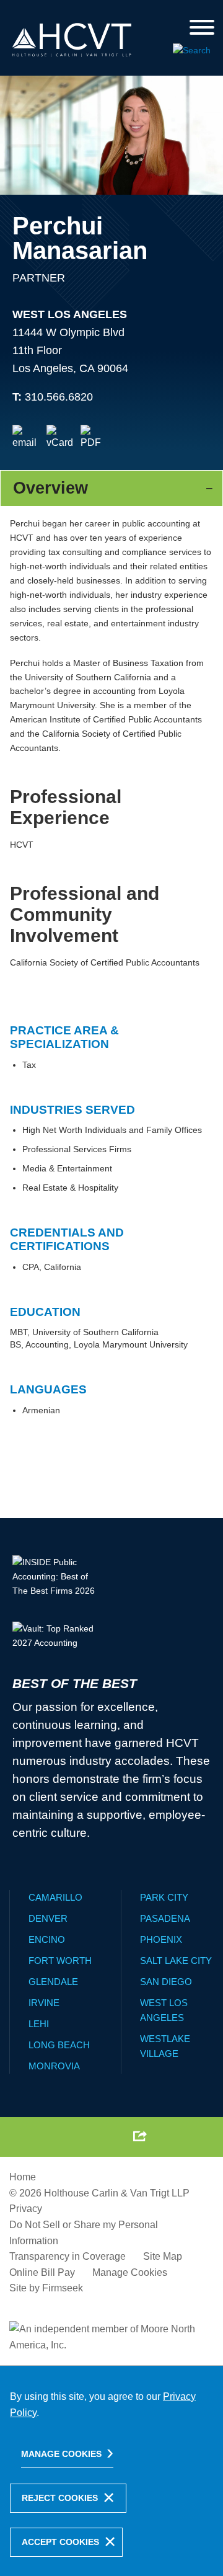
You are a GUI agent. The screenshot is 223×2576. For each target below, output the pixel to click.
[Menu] (202, 28)
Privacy (26, 2209)
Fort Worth (60, 1961)
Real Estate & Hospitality (70, 1188)
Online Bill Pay (42, 2272)
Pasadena (165, 1918)
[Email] (26, 438)
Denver (48, 1918)
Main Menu (80, 13)
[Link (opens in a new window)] (94, 438)
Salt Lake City (176, 1961)
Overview (50, 488)
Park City (164, 1897)
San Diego (166, 1982)
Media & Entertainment (67, 1168)
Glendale (53, 1982)
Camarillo (55, 1897)
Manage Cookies (130, 2272)
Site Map (163, 2256)
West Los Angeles (70, 314)
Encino (47, 1939)
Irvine (44, 2003)
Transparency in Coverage (68, 2256)
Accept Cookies (60, 2542)
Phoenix (161, 1939)
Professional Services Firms (77, 1149)
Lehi (39, 2024)
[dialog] (111, 2471)
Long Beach (59, 2045)
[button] (140, 2136)
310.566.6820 (59, 397)
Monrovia (54, 2066)
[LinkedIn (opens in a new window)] (81, 2136)
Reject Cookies (60, 2498)
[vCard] (60, 438)
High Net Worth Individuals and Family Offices (112, 1130)
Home (23, 2177)
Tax (29, 1065)
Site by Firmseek (46, 2288)
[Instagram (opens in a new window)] (110, 2136)
